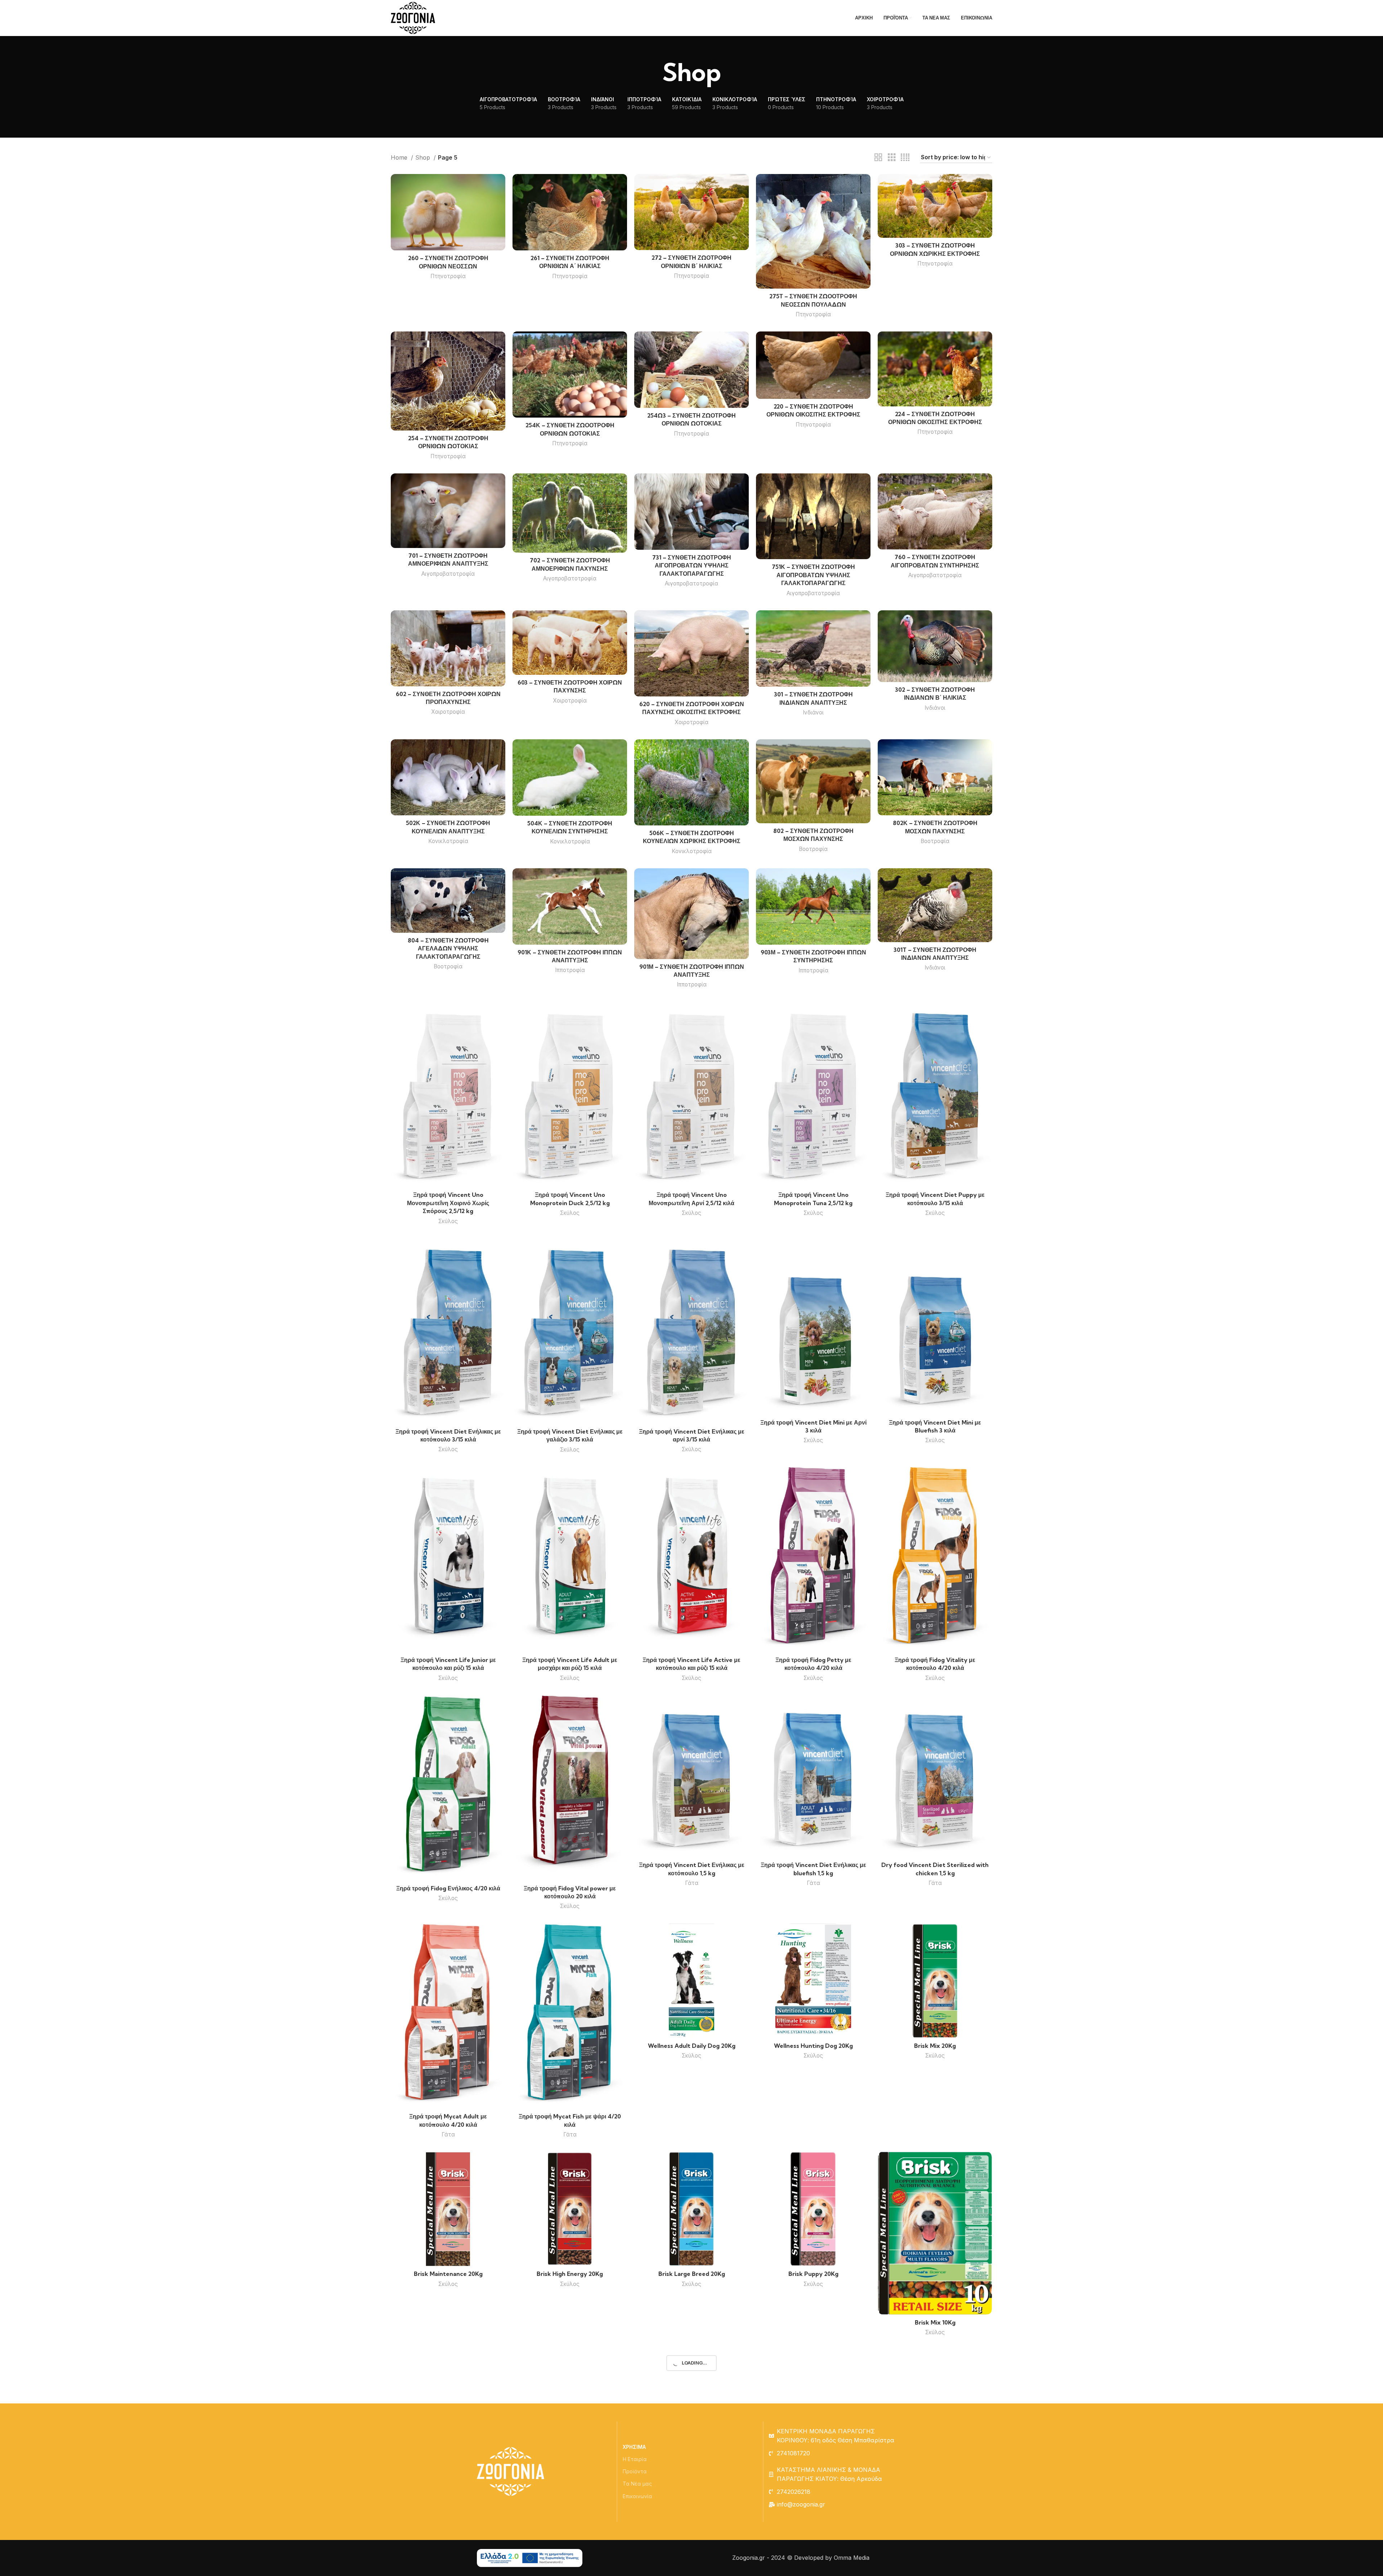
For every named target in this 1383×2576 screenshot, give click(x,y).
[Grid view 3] (892, 158)
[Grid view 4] (905, 158)
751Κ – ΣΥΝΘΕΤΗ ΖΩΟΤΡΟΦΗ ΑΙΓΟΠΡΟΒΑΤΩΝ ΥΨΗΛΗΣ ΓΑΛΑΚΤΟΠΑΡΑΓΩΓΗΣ (813, 575)
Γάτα (692, 1883)
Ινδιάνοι (813, 712)
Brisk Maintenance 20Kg (448, 2274)
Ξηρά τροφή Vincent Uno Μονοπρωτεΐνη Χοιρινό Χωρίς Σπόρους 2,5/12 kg (448, 1203)
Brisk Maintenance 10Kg (448, 2520)
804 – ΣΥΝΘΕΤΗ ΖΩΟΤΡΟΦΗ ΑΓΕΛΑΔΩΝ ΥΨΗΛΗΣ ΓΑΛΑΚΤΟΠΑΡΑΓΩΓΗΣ (448, 948)
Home (400, 157)
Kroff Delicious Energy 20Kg (691, 2472)
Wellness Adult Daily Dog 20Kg (692, 2046)
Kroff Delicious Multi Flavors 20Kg (570, 2472)
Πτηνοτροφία (448, 276)
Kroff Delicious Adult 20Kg (813, 2472)
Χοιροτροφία (448, 712)
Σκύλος (448, 1221)
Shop (424, 157)
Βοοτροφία (813, 849)
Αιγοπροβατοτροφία (448, 574)
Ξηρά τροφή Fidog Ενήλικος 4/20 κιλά (448, 1888)
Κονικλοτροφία (448, 841)
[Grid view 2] (878, 158)
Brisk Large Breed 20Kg (692, 2274)
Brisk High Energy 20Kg (570, 2274)
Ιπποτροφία (570, 970)
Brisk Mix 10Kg (935, 2322)
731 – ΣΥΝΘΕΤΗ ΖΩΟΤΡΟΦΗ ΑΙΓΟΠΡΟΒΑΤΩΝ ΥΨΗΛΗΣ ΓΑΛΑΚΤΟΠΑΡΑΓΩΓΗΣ (692, 565)
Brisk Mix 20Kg (935, 2046)
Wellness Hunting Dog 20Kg (813, 2046)
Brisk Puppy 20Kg (813, 2274)
